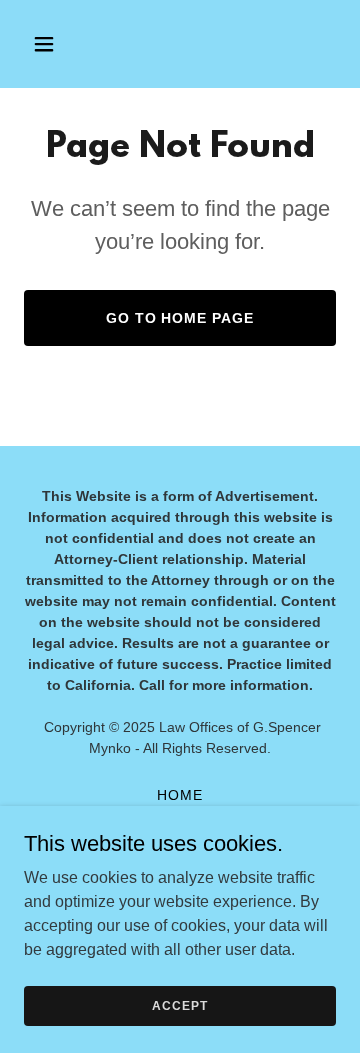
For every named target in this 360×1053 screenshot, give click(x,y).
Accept (179, 1005)
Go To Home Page (180, 318)
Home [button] (180, 795)
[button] (59, 44)
